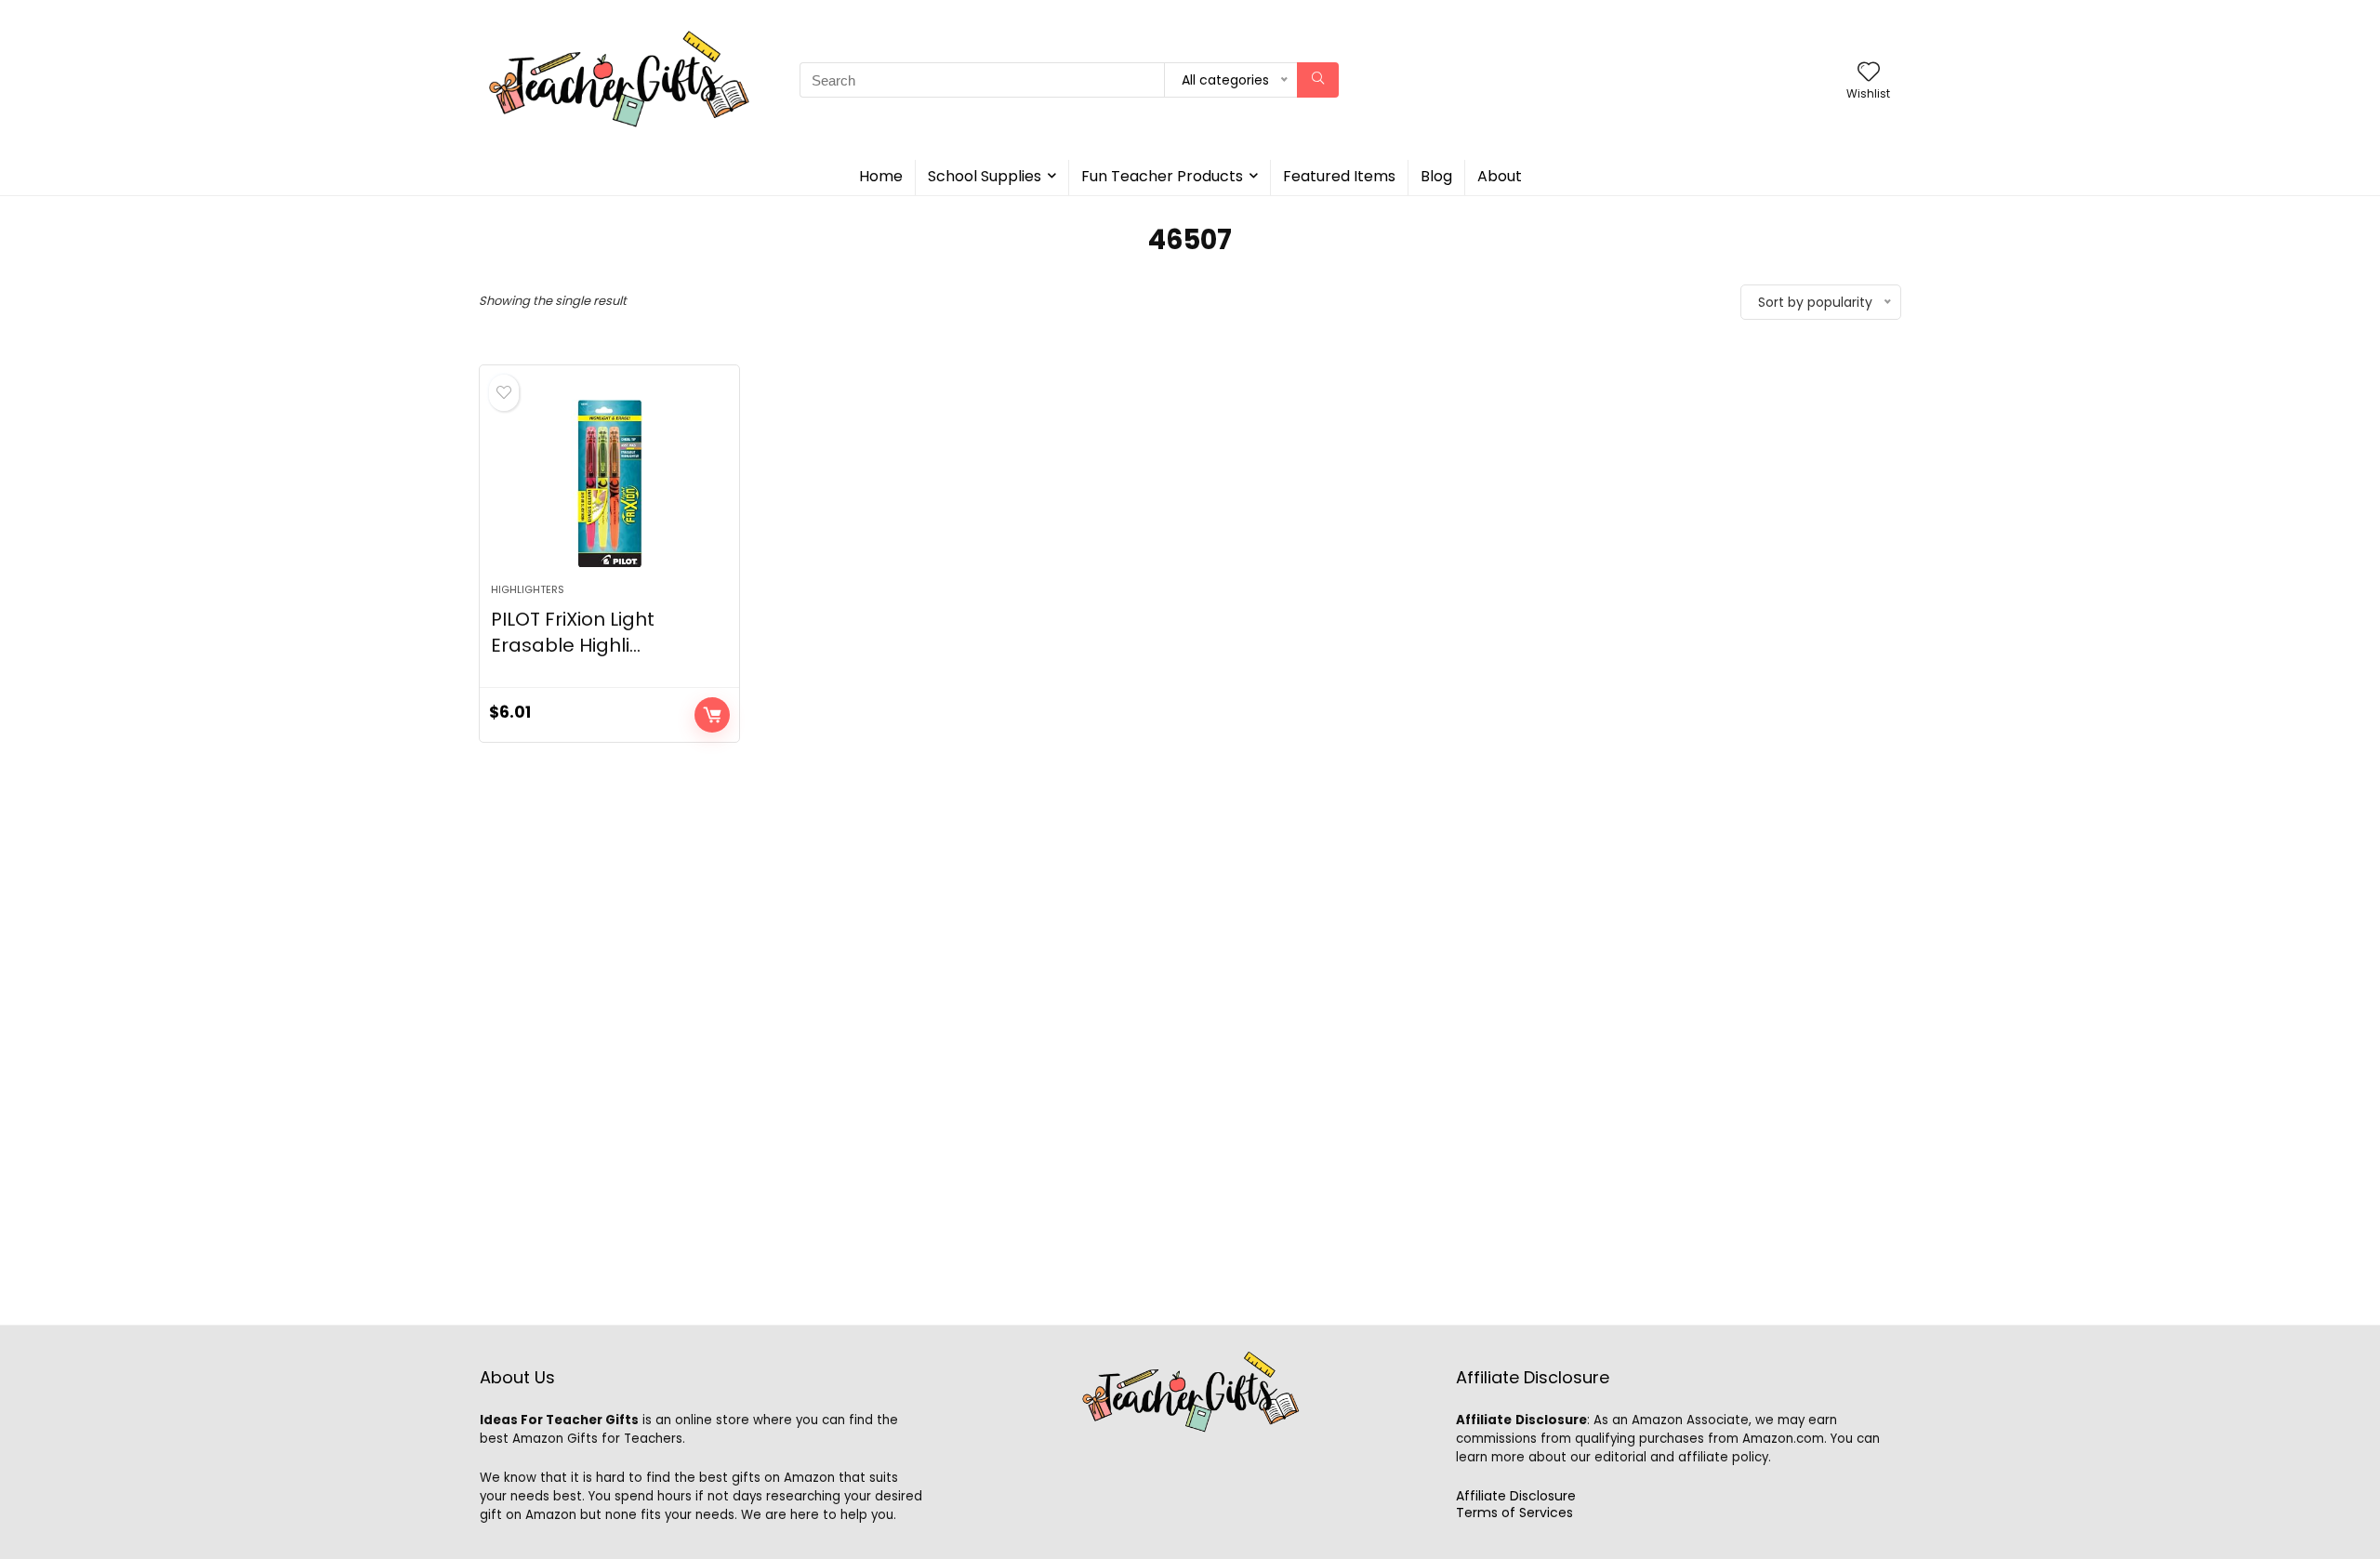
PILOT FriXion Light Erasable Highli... (573, 632)
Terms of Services (1514, 1513)
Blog (1436, 176)
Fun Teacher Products (1162, 176)
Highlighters (528, 589)
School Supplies (985, 176)
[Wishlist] (1869, 73)
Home (881, 176)
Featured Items (1339, 176)
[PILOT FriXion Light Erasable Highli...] (609, 483)
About (1500, 176)
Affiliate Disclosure (1516, 1496)
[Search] (1318, 80)
